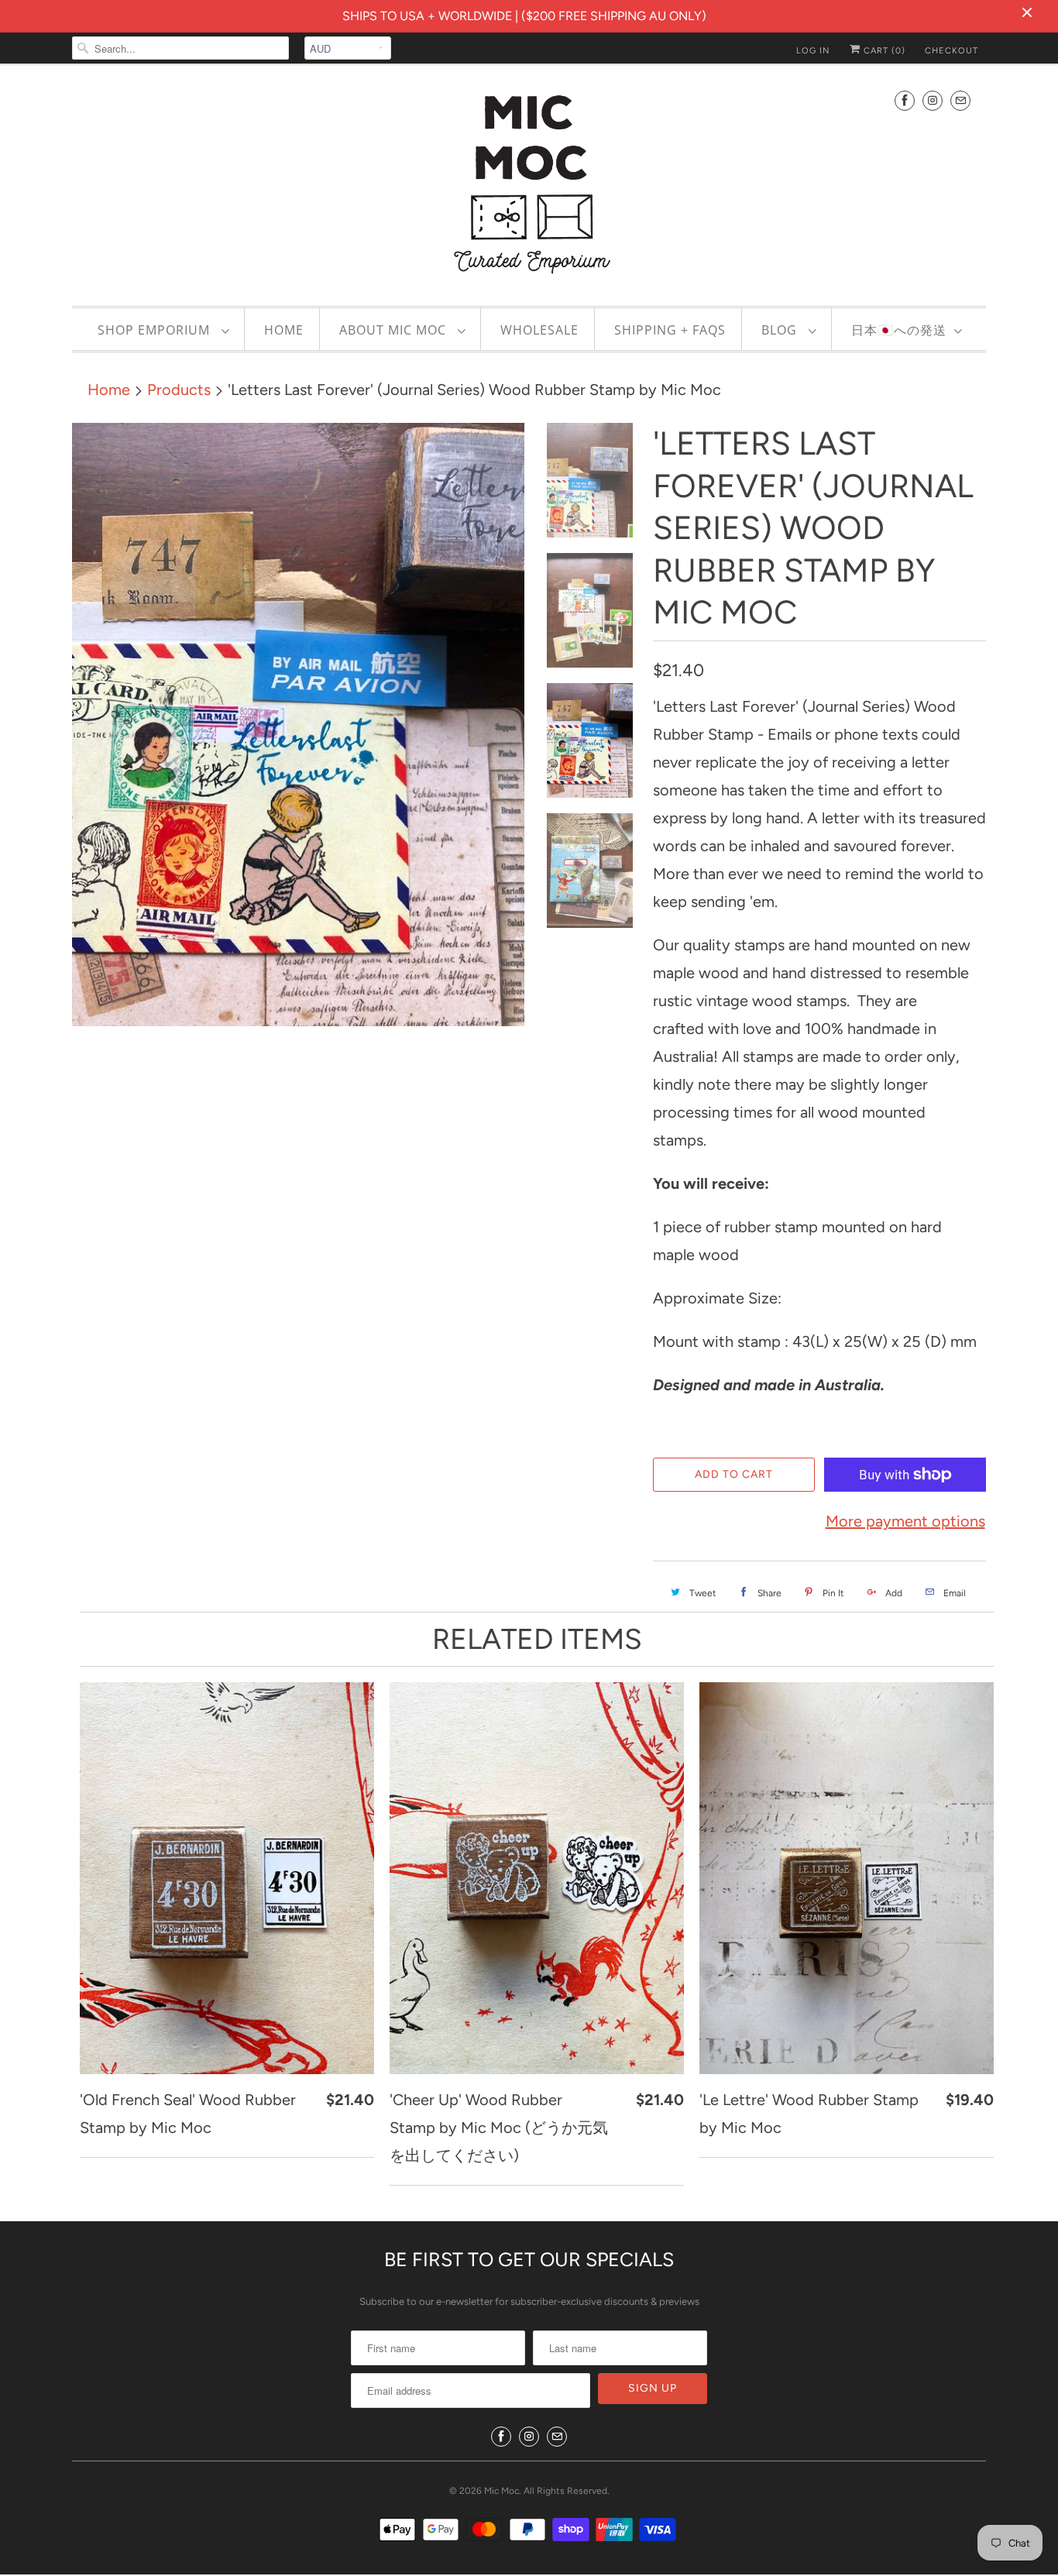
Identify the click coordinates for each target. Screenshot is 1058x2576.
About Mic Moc (395, 330)
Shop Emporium (156, 330)
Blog (781, 330)
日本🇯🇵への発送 (899, 330)
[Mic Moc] (529, 183)
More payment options (905, 1521)
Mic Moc (502, 2491)
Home (284, 330)
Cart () (883, 51)
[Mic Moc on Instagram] (933, 100)
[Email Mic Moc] (960, 100)
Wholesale (539, 330)
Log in (813, 51)
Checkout (952, 51)
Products (179, 390)
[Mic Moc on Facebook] (905, 100)
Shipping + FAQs (670, 330)
